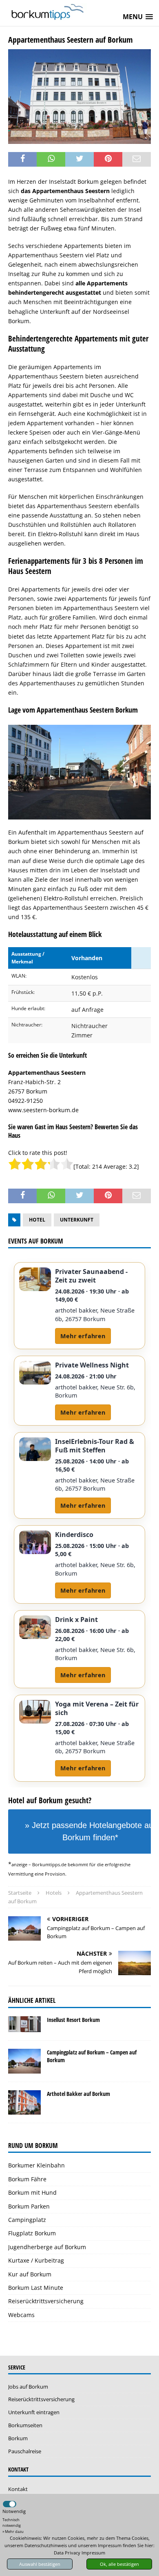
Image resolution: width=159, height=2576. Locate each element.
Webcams (21, 2315)
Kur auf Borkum (30, 2274)
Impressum (93, 2553)
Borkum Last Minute (36, 2288)
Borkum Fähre (27, 2179)
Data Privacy (67, 2553)
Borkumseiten (25, 2425)
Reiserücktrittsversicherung (46, 2301)
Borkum (18, 2438)
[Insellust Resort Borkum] (24, 2024)
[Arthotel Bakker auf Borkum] (24, 2102)
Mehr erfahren (83, 1336)
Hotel (37, 1220)
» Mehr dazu (13, 2531)
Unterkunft (77, 1220)
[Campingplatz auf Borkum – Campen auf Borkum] (24, 2061)
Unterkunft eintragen (34, 2412)
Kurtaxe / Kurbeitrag (36, 2260)
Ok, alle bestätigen (119, 2564)
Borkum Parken (29, 2206)
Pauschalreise (25, 2451)
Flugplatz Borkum (32, 2233)
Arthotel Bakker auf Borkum (78, 2094)
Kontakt (18, 2489)
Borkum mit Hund (32, 2192)
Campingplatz (27, 2220)
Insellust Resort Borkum (73, 2020)
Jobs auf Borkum (28, 2387)
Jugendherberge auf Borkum (47, 2247)
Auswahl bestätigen (40, 2564)
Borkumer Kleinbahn (36, 2165)
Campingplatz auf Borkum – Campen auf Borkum (92, 2056)
